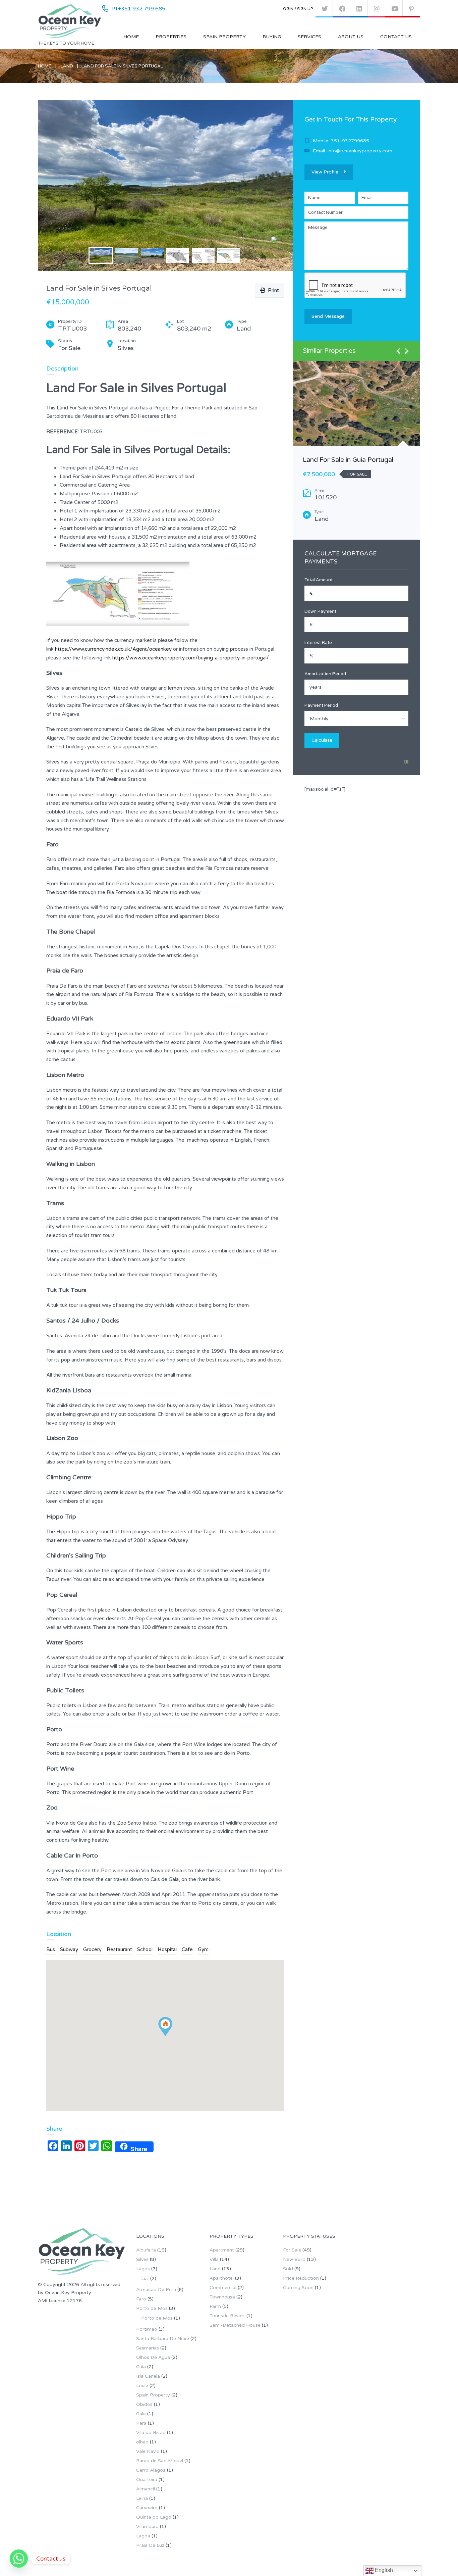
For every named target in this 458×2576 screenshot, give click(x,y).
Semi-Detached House (235, 2325)
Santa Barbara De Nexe (163, 2339)
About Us (351, 37)
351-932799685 (350, 141)
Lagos (143, 2269)
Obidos (144, 2404)
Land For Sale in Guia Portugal (348, 460)
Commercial (223, 2288)
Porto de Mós (152, 2308)
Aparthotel (222, 2278)
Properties (171, 37)
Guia (141, 2367)
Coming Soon (298, 2288)
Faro (141, 2299)
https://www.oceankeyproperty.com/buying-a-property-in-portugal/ (191, 658)
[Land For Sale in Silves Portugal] (165, 186)
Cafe (187, 1949)
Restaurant (119, 1949)
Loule (142, 2386)
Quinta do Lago (154, 2517)
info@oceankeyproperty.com (360, 151)
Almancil (146, 2489)
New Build (294, 2259)
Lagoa (143, 2536)
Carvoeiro (147, 2508)
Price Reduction (301, 2278)
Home (131, 37)
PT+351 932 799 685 (138, 9)
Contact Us (396, 37)
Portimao (147, 2329)
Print (272, 290)
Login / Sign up (297, 9)
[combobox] (356, 719)
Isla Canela (148, 2376)
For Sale (292, 2250)
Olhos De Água (153, 2357)
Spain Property (224, 37)
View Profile (325, 172)
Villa (214, 2259)
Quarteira (147, 2480)
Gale (141, 2414)
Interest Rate (318, 643)
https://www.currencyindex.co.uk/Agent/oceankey (113, 649)
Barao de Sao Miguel (160, 2461)
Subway (69, 1949)
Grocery (92, 1949)
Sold (288, 2269)
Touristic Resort (227, 2316)
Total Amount (319, 580)
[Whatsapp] (19, 2559)
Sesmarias (148, 2348)
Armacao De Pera (156, 2290)
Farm (215, 2306)
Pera (141, 2423)
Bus (51, 1949)
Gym (203, 1949)
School (145, 1949)
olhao (142, 2442)
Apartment (222, 2250)
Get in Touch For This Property (351, 119)
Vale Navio (148, 2451)
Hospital (167, 1949)
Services (309, 37)
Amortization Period (325, 674)
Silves (142, 2259)
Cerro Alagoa (151, 2470)
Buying (272, 37)
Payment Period (321, 705)
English (383, 2570)
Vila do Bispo (151, 2433)
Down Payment (320, 611)
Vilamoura (147, 2527)
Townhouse (222, 2297)
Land (67, 66)
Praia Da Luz (150, 2545)
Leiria (142, 2498)
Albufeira (146, 2250)
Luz (145, 2278)
